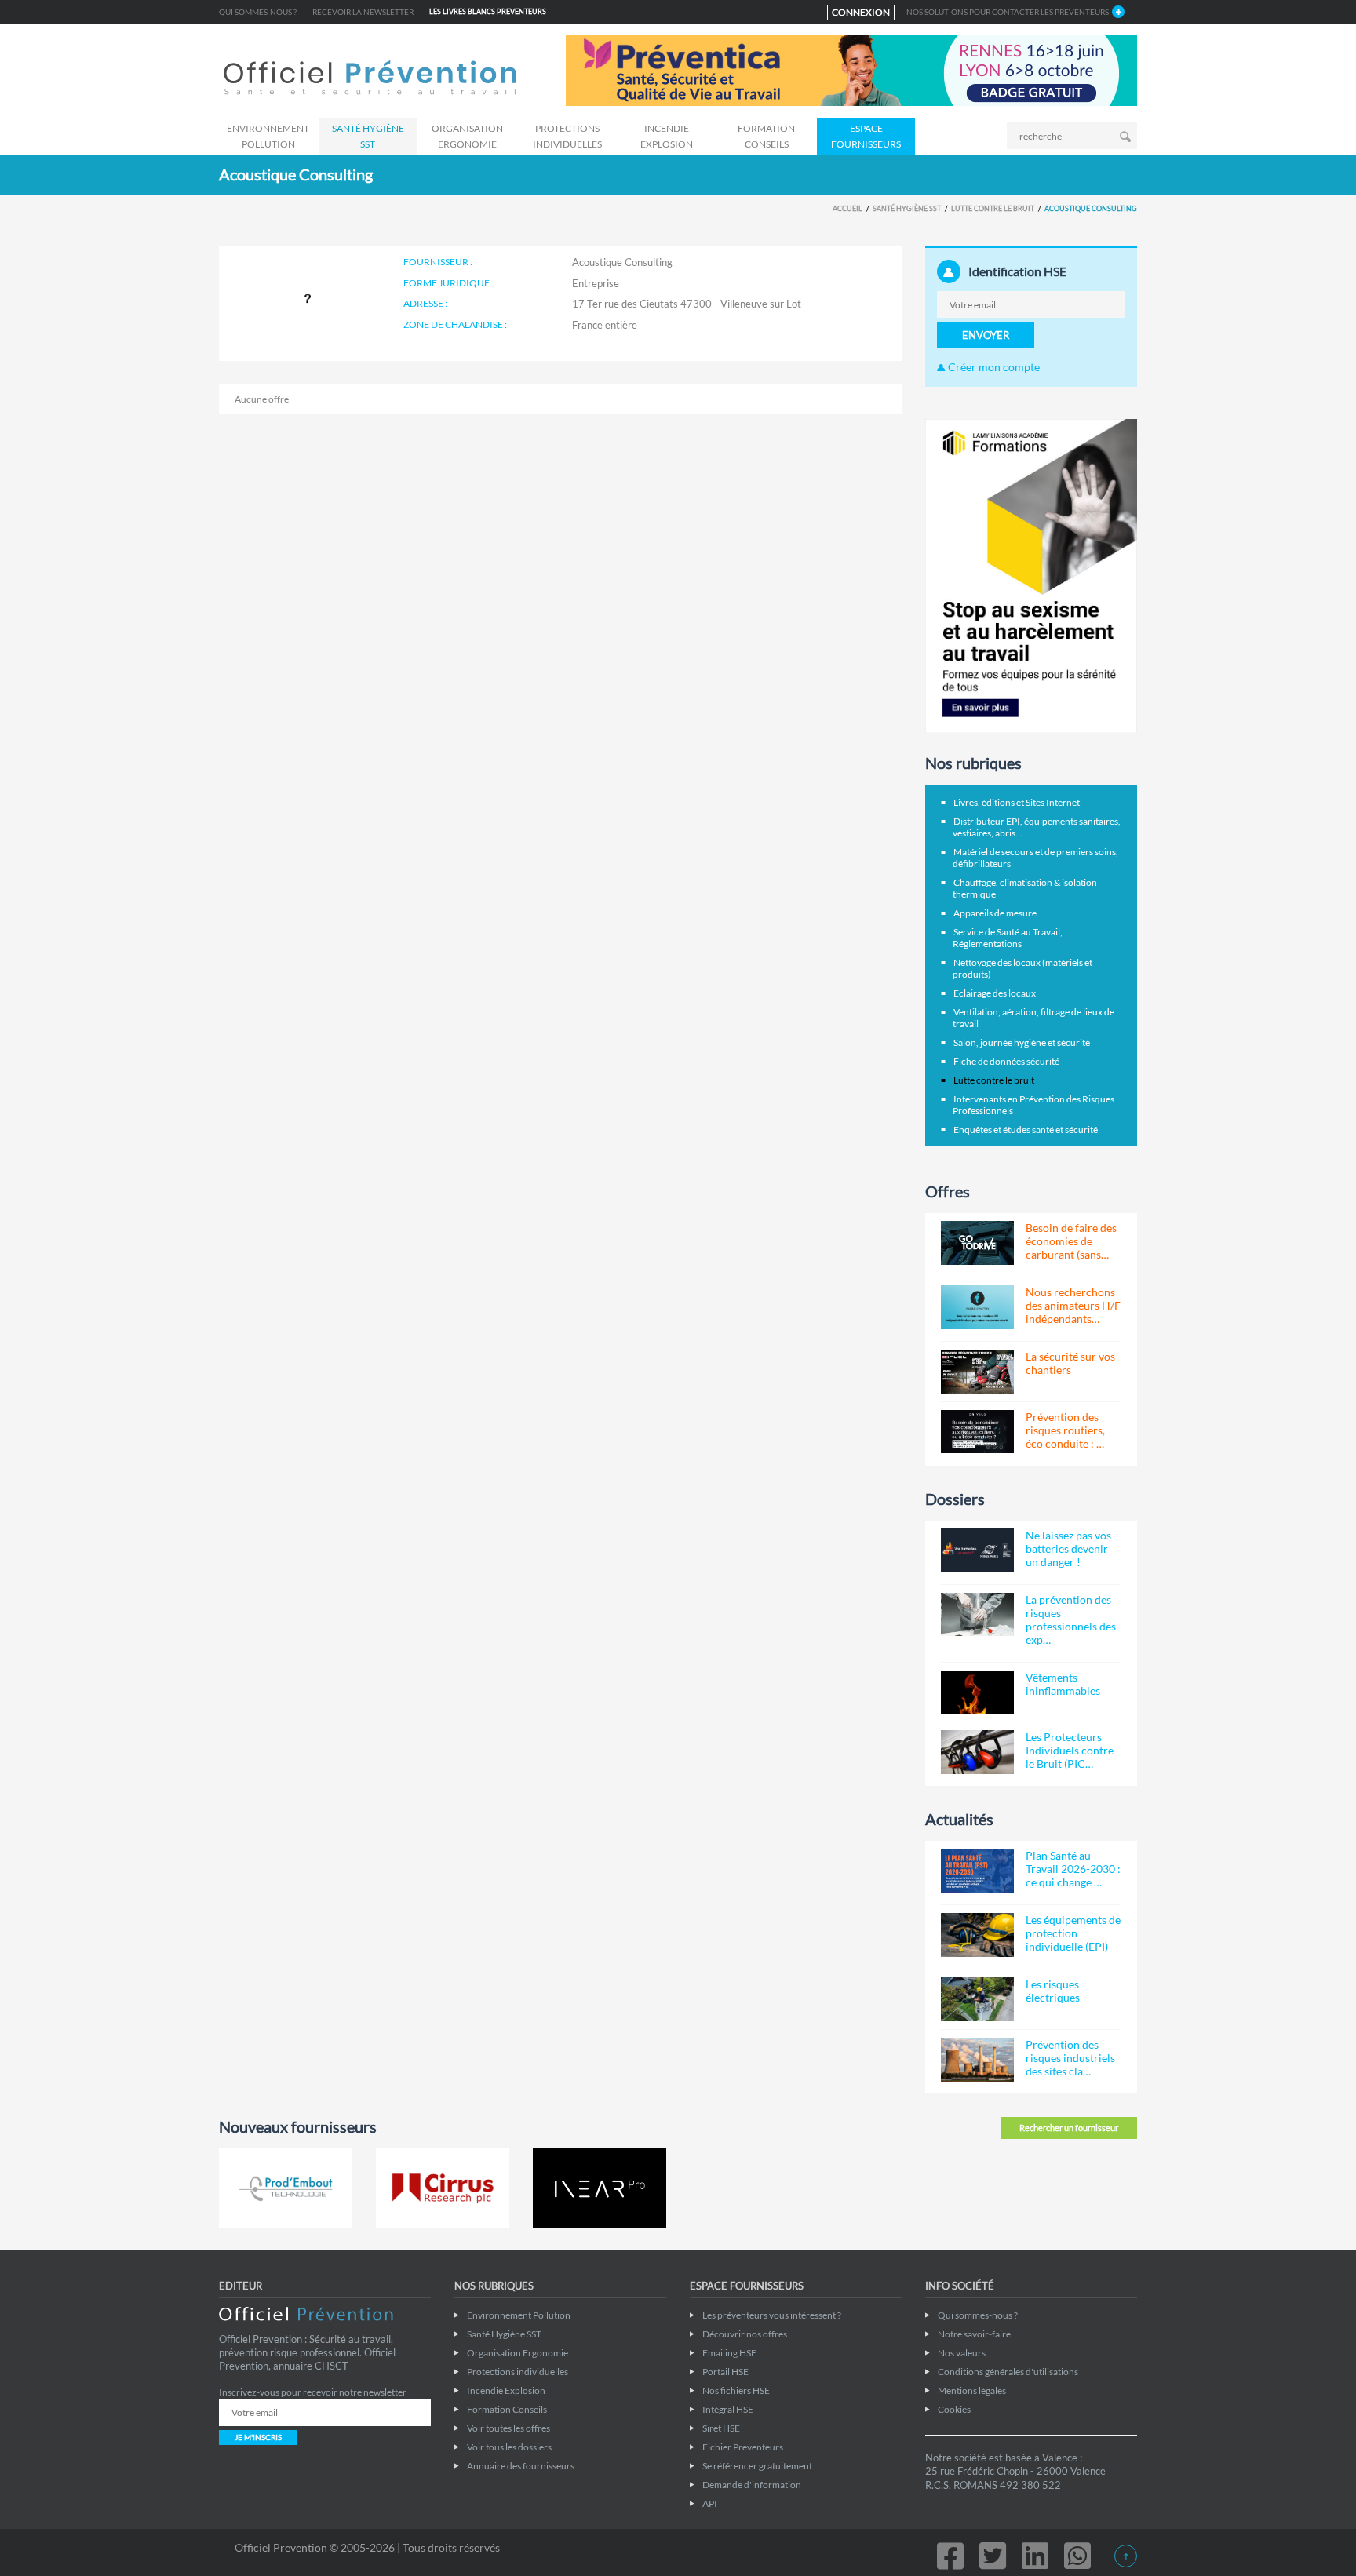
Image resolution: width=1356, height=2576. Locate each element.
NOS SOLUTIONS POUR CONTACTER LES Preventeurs (1008, 12)
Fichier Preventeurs (743, 2447)
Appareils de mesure (995, 913)
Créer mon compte (993, 367)
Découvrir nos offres (745, 2334)
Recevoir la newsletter (363, 12)
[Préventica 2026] (851, 69)
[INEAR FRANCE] (600, 2188)
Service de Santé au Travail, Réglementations (1008, 938)
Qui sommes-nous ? (258, 12)
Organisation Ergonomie (467, 136)
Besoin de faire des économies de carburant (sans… (1071, 1241)
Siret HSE (721, 2428)
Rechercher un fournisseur (1069, 2128)
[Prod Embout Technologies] (286, 2188)
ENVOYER (986, 335)
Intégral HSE (728, 2409)
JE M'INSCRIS (258, 2437)
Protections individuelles (567, 136)
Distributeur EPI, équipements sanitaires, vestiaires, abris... (1037, 827)
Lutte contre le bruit (993, 208)
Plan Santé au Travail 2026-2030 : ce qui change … (1073, 1869)
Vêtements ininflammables (1063, 1684)
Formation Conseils (766, 136)
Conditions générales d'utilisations (1008, 2372)
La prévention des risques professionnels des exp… (1071, 1620)
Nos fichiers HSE (736, 2390)
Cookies (954, 2409)
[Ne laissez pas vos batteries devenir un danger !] (977, 1550)
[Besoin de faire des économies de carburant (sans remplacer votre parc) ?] (977, 1243)
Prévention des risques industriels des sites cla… (1070, 2058)
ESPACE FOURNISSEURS (866, 136)
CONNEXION (861, 12)
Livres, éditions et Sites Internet (1017, 802)
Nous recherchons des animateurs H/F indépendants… (1073, 1305)
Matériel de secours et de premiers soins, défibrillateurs (1035, 858)
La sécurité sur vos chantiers (1070, 1363)
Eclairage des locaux (995, 993)
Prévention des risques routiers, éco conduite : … (1065, 1430)
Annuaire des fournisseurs (521, 2466)
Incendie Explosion (667, 136)
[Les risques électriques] (977, 1999)
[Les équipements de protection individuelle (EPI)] (977, 1935)
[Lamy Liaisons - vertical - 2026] (1031, 575)
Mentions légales (972, 2390)
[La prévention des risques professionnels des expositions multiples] (977, 1615)
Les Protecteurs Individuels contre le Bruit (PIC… (1070, 1750)
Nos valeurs (962, 2353)
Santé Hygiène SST (368, 136)
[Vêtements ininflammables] (977, 1692)
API (710, 2503)
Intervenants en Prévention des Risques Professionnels (1033, 1105)
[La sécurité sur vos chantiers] (977, 1372)
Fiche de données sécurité (1006, 1061)
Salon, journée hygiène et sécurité (1022, 1042)
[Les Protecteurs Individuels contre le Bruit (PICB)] (977, 1752)
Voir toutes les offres (508, 2428)
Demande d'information (752, 2485)
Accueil (847, 208)
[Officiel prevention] (370, 79)
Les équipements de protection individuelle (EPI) (1073, 1933)
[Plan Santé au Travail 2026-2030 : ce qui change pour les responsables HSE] (977, 1871)
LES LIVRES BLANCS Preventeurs (488, 11)
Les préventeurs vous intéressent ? (772, 2315)
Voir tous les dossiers (509, 2447)
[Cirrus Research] (443, 2188)
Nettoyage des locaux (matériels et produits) (1022, 968)
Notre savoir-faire (974, 2334)
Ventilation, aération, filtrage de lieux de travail (1033, 1018)
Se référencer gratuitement (757, 2466)
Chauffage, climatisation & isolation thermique (1025, 888)
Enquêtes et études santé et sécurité (1026, 1130)
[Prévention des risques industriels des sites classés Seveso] (977, 2060)
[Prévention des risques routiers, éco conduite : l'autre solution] (977, 1432)
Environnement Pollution (268, 136)
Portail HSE (725, 2372)
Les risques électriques (1053, 1991)
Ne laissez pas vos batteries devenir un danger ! (1068, 1549)
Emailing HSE (729, 2353)
